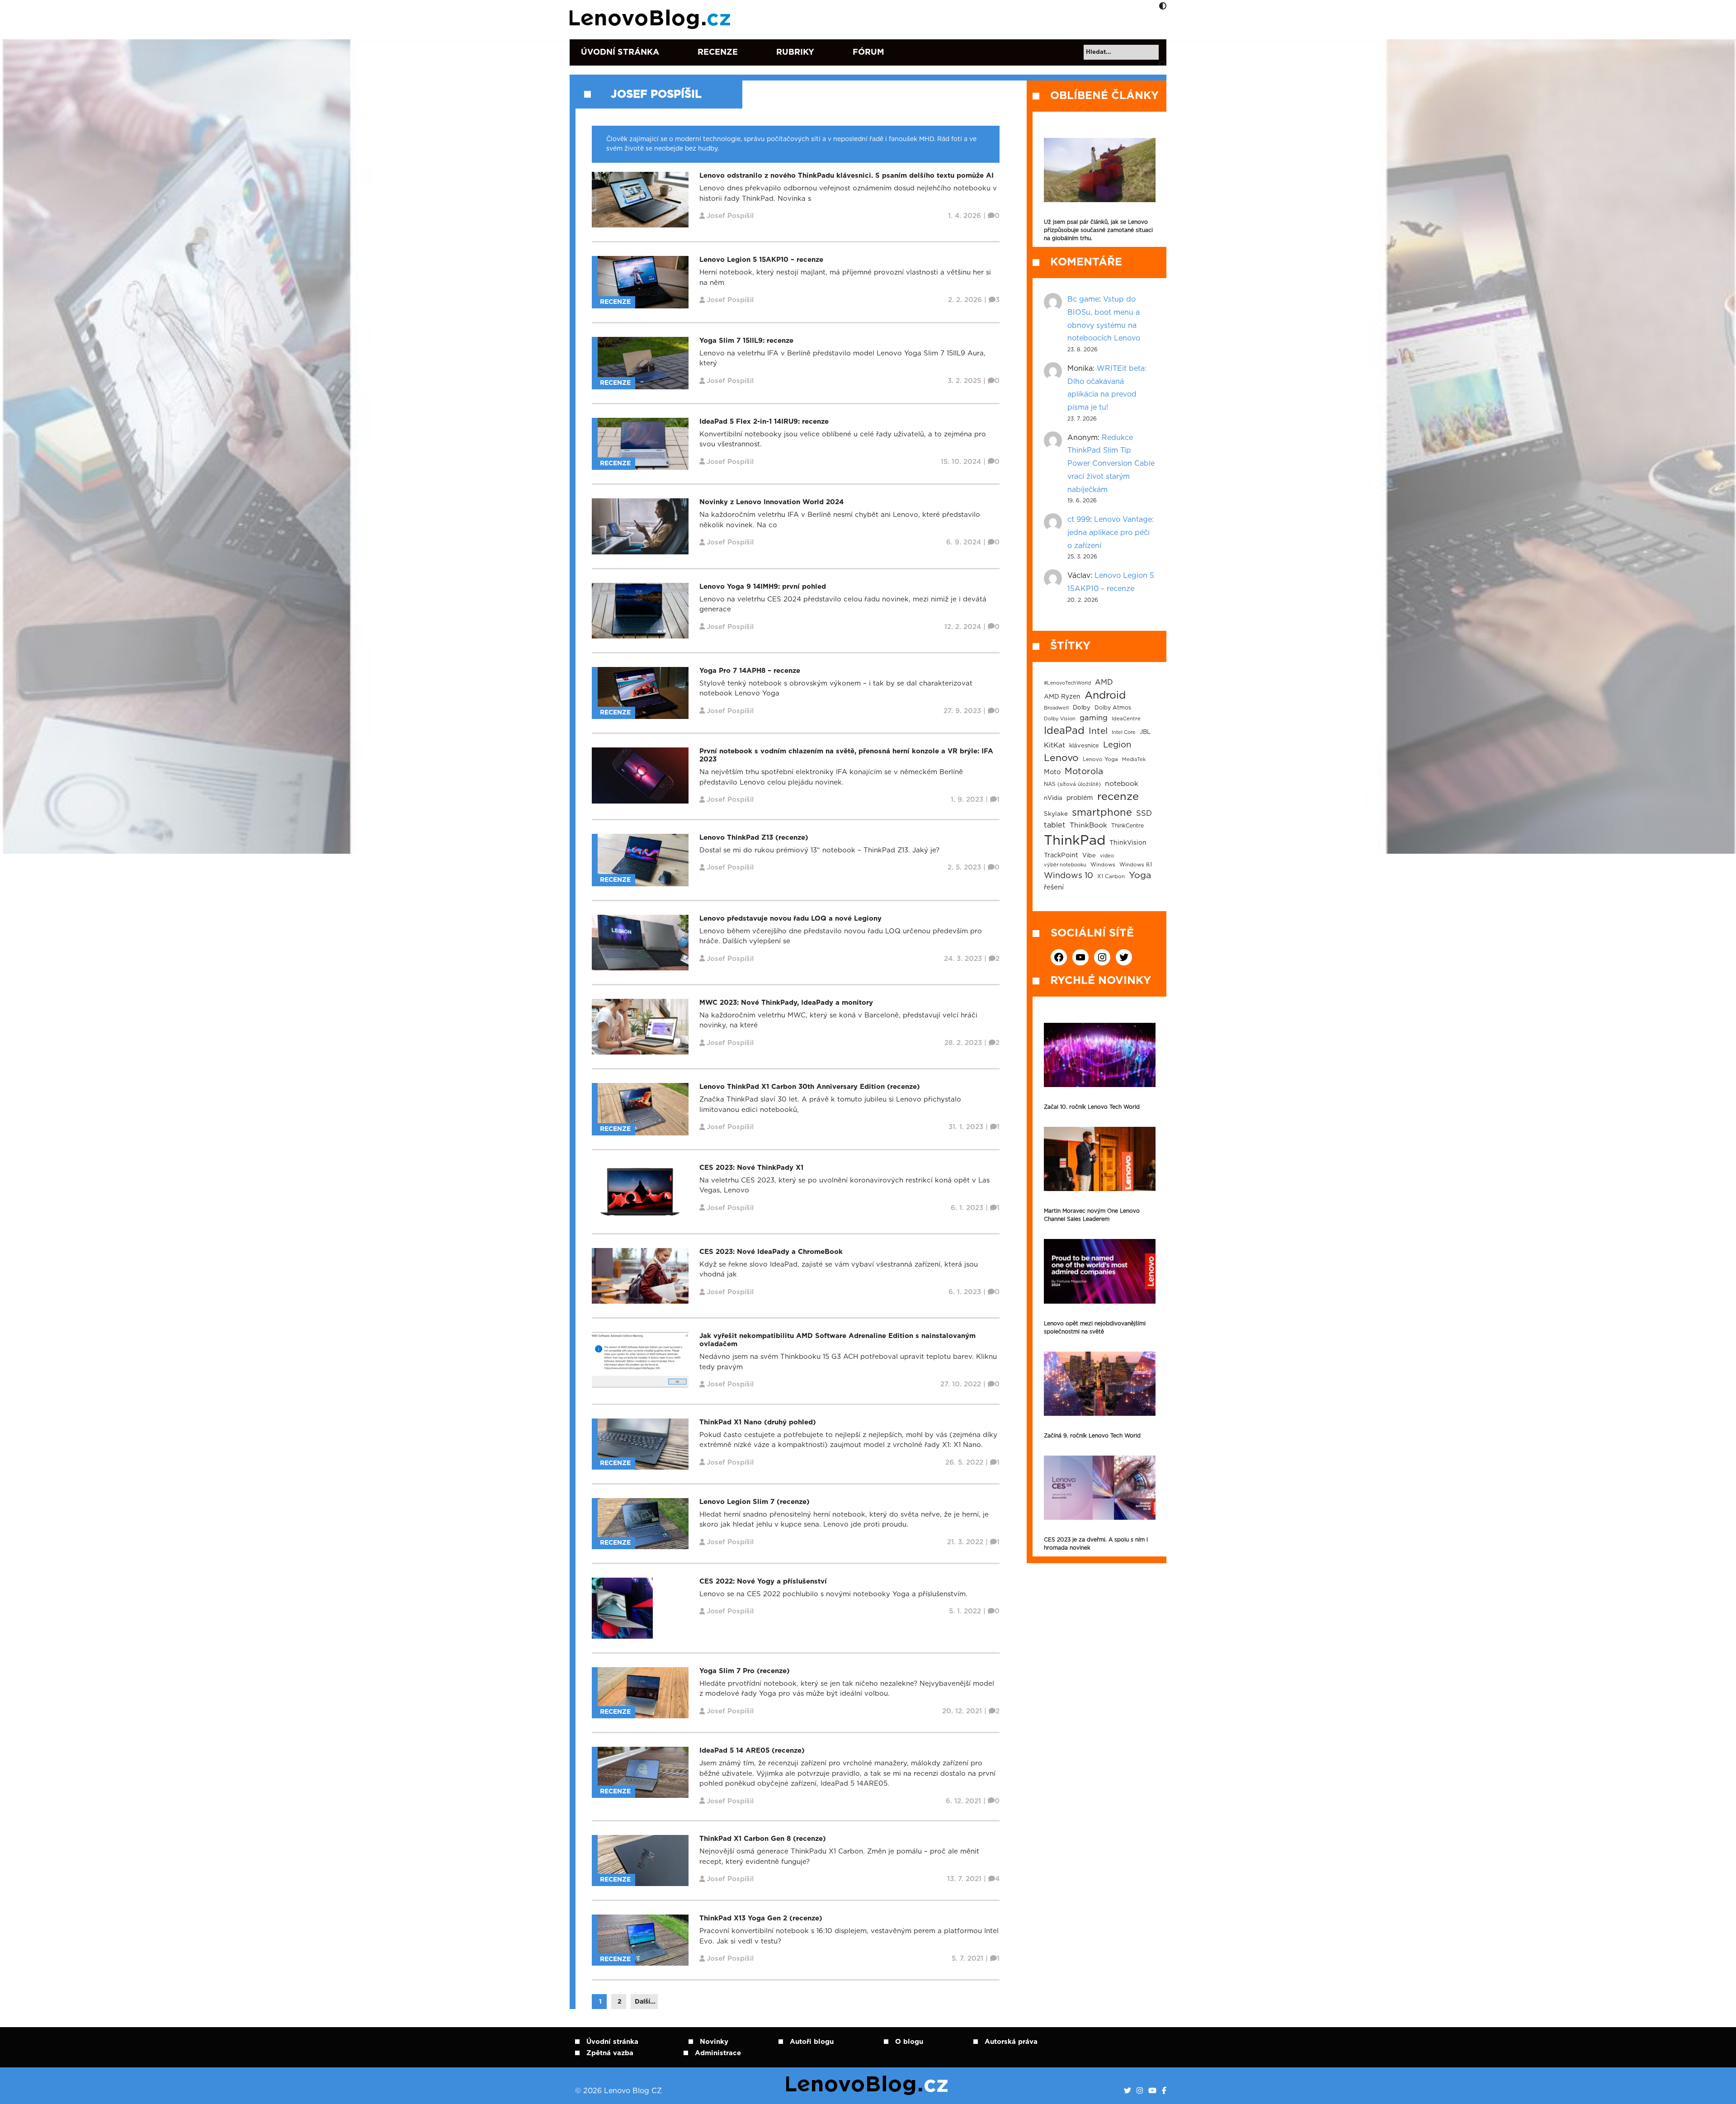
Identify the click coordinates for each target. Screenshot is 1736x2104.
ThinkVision (1128, 843)
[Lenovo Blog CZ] (652, 19)
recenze (1118, 797)
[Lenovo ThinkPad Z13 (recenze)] (643, 860)
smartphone (1102, 813)
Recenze (718, 52)
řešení (1054, 887)
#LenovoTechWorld (1067, 683)
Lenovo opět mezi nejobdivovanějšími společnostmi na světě (1095, 1328)
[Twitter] (1127, 2091)
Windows (1103, 865)
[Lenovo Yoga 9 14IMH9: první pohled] (640, 610)
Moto (1052, 772)
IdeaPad (1064, 731)
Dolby (1082, 708)
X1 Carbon (1111, 877)
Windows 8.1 (1136, 865)
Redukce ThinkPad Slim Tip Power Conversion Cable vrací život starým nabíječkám (1111, 464)
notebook (1122, 784)
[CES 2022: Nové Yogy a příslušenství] (622, 1608)
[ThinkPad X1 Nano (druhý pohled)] (643, 1444)
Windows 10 (1068, 876)
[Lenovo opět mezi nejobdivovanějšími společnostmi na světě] (1100, 1271)
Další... (645, 2002)
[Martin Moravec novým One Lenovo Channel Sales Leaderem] (1100, 1159)
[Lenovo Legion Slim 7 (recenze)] (643, 1523)
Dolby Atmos (1113, 708)
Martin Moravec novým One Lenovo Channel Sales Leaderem (1092, 1215)
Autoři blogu (812, 2042)
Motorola (1084, 772)
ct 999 (1079, 520)
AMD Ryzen (1062, 697)
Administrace (718, 2053)
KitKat (1054, 745)
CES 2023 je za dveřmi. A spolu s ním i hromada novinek (1096, 1544)
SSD (1144, 813)
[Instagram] (1140, 2091)
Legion (1117, 745)
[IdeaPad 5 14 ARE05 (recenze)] (643, 1772)
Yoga (1140, 875)
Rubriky (795, 52)
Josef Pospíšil (656, 95)
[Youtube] (1152, 2091)
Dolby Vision (1060, 719)
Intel (1098, 731)
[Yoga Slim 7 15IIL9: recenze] (643, 363)
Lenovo (1061, 758)
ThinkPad (1075, 841)
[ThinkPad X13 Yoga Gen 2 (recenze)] (643, 1940)
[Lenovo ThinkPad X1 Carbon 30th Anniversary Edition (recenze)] (643, 1109)
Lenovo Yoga (1100, 759)
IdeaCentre (1126, 719)
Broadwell (1056, 708)
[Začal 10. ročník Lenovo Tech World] (1100, 1055)
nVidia (1053, 798)
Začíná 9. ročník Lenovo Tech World (1092, 1436)
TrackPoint (1061, 856)
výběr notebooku (1065, 865)
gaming (1094, 718)
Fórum (868, 52)
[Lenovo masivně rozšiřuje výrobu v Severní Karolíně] (1100, 170)
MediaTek (1134, 759)
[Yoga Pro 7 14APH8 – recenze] (643, 693)
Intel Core (1124, 732)
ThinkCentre (1127, 826)
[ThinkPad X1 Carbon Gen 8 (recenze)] (643, 1860)
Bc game (1083, 299)
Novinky (714, 2042)
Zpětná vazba (610, 2053)
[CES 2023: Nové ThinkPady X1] (640, 1191)
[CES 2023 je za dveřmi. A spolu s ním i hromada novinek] (1100, 1488)
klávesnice (1084, 746)
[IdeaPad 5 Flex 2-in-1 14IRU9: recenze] (643, 443)
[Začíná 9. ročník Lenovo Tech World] (1100, 1384)
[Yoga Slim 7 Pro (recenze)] (643, 1692)
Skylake (1056, 814)
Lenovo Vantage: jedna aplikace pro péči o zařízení (1111, 533)
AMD (1104, 682)
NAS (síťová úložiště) (1072, 784)
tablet (1055, 825)
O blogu (909, 2042)
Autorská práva (1011, 2042)
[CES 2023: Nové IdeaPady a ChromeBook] (640, 1275)
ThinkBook (1088, 825)
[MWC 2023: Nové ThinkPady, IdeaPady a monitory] (640, 1026)
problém (1080, 798)
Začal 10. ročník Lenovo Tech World (1092, 1107)
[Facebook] (1164, 2091)
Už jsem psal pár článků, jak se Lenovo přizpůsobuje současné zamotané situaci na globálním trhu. (1098, 230)
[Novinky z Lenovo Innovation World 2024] (640, 526)
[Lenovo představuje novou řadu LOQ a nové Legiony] (640, 942)
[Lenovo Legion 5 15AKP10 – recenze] (643, 282)
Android (1105, 695)
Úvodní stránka (620, 52)
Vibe (1089, 856)
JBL (1145, 732)
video (1107, 856)
